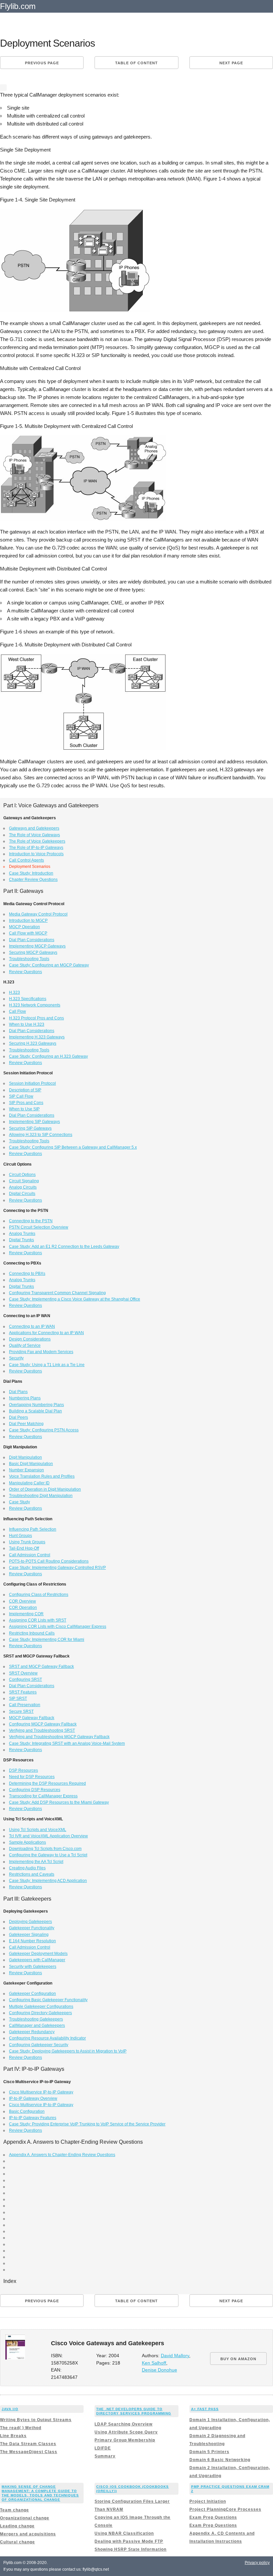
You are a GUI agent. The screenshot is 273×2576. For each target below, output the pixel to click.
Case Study (19, 1502)
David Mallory (175, 2356)
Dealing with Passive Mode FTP (129, 2541)
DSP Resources (23, 1770)
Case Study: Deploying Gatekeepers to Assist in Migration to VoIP (68, 2051)
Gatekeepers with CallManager (37, 1960)
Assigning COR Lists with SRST (38, 1620)
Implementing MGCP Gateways (37, 946)
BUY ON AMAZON (238, 2359)
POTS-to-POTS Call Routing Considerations (49, 1561)
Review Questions (25, 972)
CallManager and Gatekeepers (37, 2025)
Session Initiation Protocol (32, 1083)
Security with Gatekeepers (33, 1967)
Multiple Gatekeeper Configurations (41, 2007)
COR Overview (22, 1601)
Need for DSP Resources (32, 1777)
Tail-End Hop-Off (24, 1548)
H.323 (14, 992)
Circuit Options (22, 1175)
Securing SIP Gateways (30, 1128)
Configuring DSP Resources (35, 1790)
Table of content (136, 63)
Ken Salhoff (154, 2363)
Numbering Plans (25, 1398)
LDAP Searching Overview (124, 2424)
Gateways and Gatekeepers (34, 828)
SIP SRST (18, 1698)
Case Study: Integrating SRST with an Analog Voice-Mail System (67, 1743)
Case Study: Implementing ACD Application (48, 1881)
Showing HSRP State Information (131, 2549)
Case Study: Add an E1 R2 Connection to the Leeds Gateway (64, 1247)
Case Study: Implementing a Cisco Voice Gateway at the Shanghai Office (75, 1299)
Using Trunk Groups (27, 1542)
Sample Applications (27, 1842)
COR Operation (23, 1608)
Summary (105, 2456)
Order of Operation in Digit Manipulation (45, 1489)
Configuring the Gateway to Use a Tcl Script (48, 1855)
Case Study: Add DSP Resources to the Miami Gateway (59, 1802)
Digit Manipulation (25, 1457)
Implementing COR (26, 1614)
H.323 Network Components (35, 1005)
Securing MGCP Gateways (33, 952)
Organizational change (25, 2518)
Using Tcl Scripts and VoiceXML (38, 1830)
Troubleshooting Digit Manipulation (41, 1496)
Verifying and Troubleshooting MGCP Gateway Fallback (59, 1737)
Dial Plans (18, 1392)
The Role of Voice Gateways (34, 835)
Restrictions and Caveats (32, 1874)
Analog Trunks (22, 1234)
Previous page (42, 63)
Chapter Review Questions (33, 880)
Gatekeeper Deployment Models (38, 1954)
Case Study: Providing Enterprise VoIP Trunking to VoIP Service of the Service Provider (87, 2124)
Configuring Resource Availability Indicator (47, 2038)
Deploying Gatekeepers (30, 1922)
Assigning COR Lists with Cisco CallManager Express (58, 1627)
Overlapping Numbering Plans (36, 1405)
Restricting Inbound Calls (32, 1633)
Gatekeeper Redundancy (32, 2032)
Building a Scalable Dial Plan (35, 1411)
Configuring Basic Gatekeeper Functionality (48, 2000)
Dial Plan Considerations (32, 940)
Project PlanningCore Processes (225, 2509)
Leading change (17, 2526)
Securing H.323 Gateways (33, 1043)
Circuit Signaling (24, 1181)
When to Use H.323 (27, 1024)
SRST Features (23, 1692)
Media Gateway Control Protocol (38, 914)
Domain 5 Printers (209, 2452)
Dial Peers (18, 1417)
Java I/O (10, 2409)
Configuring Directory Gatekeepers (40, 2013)
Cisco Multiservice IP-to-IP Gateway (41, 2092)
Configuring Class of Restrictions (39, 1595)
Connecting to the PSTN (31, 1221)
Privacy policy (257, 2563)
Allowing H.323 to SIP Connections (41, 1135)
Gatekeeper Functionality (32, 1928)
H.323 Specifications (28, 999)
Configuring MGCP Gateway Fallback (43, 1724)
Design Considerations (30, 1339)
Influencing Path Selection (33, 1529)
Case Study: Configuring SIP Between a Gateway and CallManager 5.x (73, 1147)
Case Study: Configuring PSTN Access (44, 1430)
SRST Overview (23, 1673)
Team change (14, 2510)
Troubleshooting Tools (29, 959)
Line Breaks (13, 2436)
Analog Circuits (23, 1187)
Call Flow (17, 1011)
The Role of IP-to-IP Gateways (36, 848)
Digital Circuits (22, 1194)
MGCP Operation (24, 927)
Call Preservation (25, 1705)
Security (16, 1358)
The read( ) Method (21, 2428)
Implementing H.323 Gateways (37, 1037)
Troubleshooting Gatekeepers (36, 2019)
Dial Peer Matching (26, 1424)
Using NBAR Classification (124, 2533)
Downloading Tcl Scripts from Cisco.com (45, 1849)
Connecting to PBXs (27, 1274)
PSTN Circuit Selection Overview (39, 1227)
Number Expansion (26, 1470)
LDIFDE (103, 2448)
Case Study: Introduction (31, 873)
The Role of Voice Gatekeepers (37, 841)
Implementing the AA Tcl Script (36, 1862)
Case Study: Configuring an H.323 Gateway (48, 1056)
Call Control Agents (26, 860)
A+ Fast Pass (205, 2409)
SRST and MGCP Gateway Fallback (41, 1666)
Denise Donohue (159, 2370)
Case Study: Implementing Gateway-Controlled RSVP (57, 1568)
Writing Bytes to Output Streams (36, 2420)
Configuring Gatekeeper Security (39, 2045)
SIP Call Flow (21, 1096)
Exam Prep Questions (213, 2517)
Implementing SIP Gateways (34, 1122)
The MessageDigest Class (29, 2452)
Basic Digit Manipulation (31, 1464)
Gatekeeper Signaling (29, 1935)
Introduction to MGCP (28, 920)
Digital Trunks (21, 1240)
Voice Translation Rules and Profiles (42, 1476)
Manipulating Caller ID (29, 1483)
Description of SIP (25, 1090)
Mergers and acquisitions (28, 2534)
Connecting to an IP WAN (32, 1326)
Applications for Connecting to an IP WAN (46, 1333)
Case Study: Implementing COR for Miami (47, 1640)
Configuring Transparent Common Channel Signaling (57, 1293)
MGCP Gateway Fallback (32, 1718)
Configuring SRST (25, 1679)
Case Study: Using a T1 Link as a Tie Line (47, 1365)
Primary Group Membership (125, 2440)
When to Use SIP (24, 1109)
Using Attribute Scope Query (126, 2432)
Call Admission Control (30, 1555)
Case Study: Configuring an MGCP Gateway (49, 965)
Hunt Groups (20, 1536)
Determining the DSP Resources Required (47, 1783)
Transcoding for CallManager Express (43, 1796)
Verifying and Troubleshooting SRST (42, 1730)
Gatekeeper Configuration (32, 1994)
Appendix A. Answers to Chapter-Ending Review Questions (62, 2155)
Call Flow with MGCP (28, 933)
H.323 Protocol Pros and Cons (36, 1018)
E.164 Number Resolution (32, 1941)
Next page (231, 63)
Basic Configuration (27, 2111)
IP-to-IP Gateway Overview (33, 2098)
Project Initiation (208, 2501)
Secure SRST (21, 1711)
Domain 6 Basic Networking (220, 2460)
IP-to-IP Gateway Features (33, 2118)
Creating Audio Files (27, 1868)
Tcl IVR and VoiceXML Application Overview (48, 1836)
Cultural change (17, 2542)
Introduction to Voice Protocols (36, 854)
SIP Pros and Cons (26, 1103)
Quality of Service (25, 1345)
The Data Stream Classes (28, 2444)
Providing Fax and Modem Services (41, 1352)
